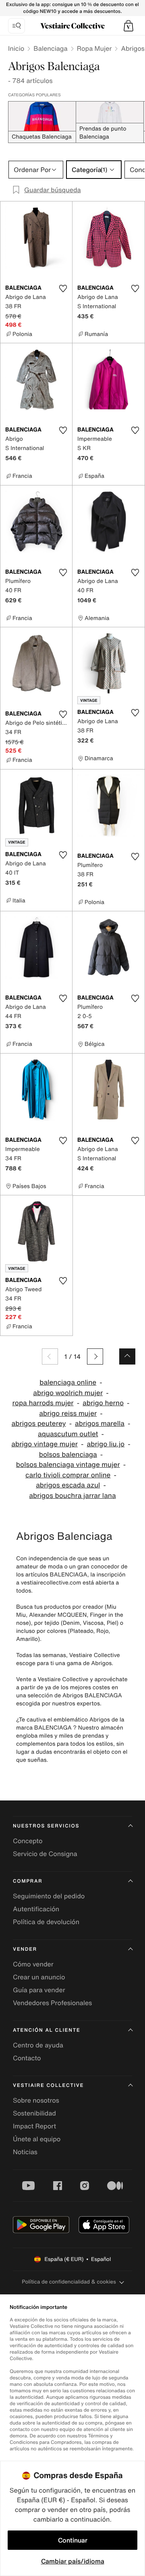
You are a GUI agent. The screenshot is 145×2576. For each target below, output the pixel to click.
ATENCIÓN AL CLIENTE (47, 2030)
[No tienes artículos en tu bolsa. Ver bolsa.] (128, 26)
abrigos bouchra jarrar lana (72, 1496)
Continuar (73, 2540)
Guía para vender (39, 1990)
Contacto (27, 2058)
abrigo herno (103, 1403)
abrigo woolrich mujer (68, 1393)
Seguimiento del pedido (49, 1896)
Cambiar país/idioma (73, 2561)
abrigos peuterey (39, 1424)
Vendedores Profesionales (52, 2003)
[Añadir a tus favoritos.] (63, 288)
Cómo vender (33, 1964)
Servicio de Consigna (45, 1854)
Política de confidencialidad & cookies (69, 2282)
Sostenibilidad (34, 2113)
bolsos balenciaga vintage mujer (68, 1465)
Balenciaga (50, 48)
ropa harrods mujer (43, 1403)
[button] (128, 26)
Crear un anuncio (39, 1977)
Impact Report (34, 2126)
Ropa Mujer (94, 48)
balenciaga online (68, 1382)
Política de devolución (46, 1922)
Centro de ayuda (38, 2045)
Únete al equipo (37, 2139)
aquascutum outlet (68, 1434)
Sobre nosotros (36, 2100)
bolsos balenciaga (68, 1455)
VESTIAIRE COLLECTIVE (48, 2085)
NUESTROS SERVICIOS (46, 1826)
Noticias (25, 2152)
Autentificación (36, 1909)
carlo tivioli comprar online (68, 1475)
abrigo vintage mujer (45, 1444)
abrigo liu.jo (106, 1444)
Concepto (28, 1841)
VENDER (25, 1949)
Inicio (16, 48)
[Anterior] (50, 1356)
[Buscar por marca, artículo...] (17, 26)
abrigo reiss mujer (68, 1413)
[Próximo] (95, 1356)
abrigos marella (100, 1424)
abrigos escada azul (68, 1485)
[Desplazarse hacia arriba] (127, 1356)
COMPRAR (28, 1881)
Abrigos (133, 48)
